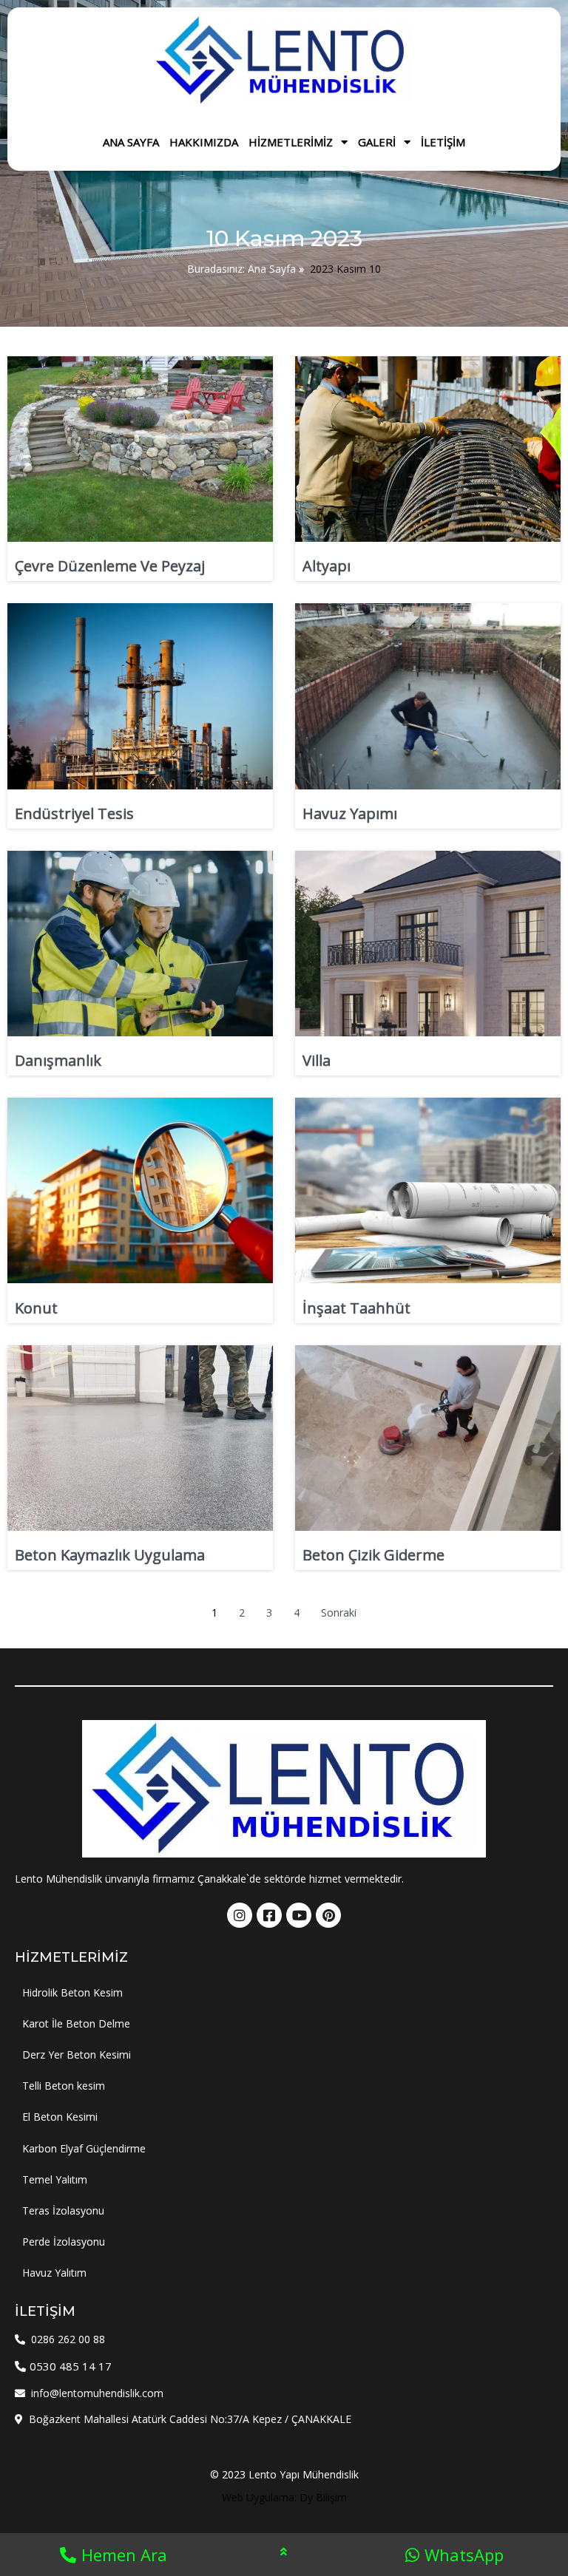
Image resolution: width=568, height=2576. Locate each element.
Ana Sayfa (272, 269)
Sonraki (339, 1612)
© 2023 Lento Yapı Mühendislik (284, 2474)
